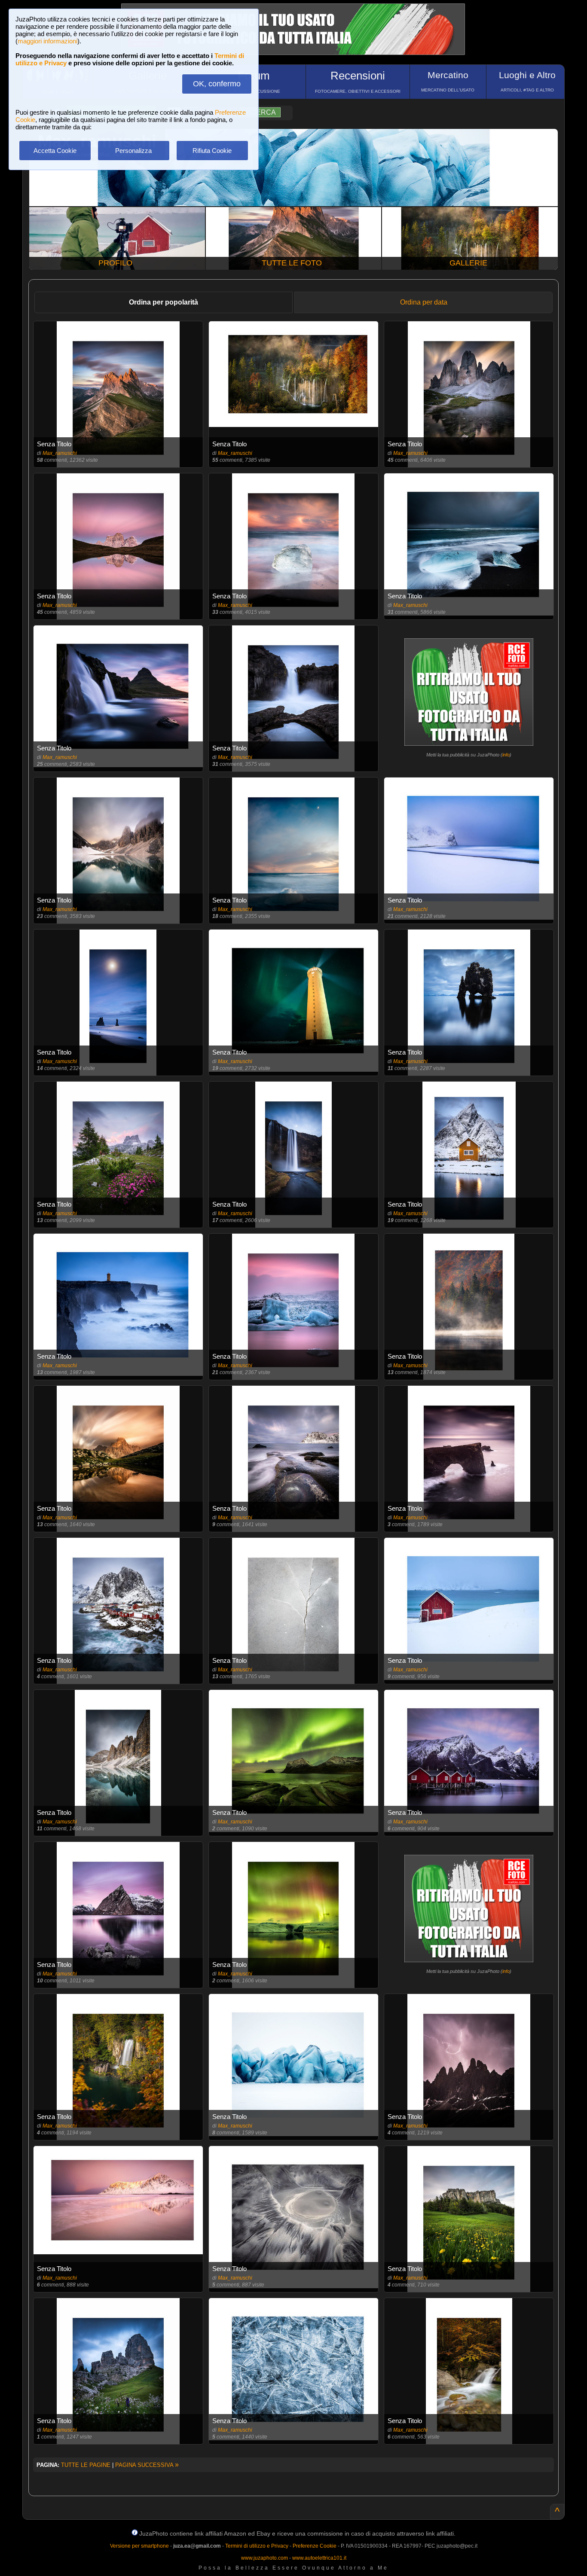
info (506, 755)
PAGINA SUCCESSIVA (147, 2465)
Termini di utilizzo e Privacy (257, 2546)
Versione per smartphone (139, 2546)
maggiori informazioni (47, 41)
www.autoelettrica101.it (319, 2558)
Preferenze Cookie (315, 2546)
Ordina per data (424, 302)
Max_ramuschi (60, 453)
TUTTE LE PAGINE (86, 2465)
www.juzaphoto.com (264, 2558)
